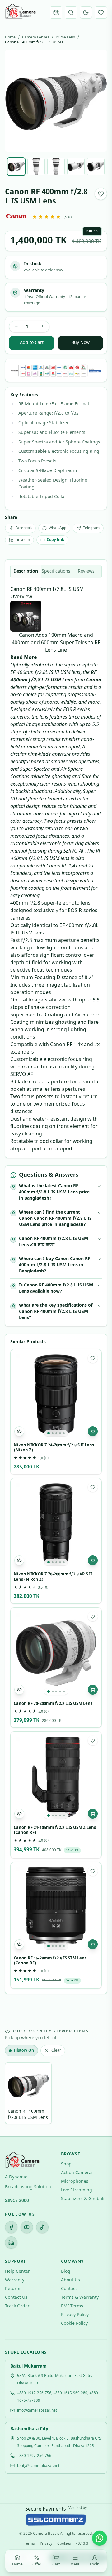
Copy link (55, 540)
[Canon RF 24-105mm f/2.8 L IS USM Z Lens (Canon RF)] (56, 1777)
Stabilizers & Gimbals (83, 2199)
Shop (66, 2164)
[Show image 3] (56, 167)
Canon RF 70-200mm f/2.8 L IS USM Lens (53, 1704)
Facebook (23, 528)
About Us (70, 2280)
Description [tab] (26, 571)
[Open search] (71, 12)
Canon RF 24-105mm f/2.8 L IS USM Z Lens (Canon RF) (55, 1830)
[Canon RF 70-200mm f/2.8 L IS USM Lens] (56, 1653)
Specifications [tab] (56, 571)
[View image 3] (56, 1433)
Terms (29, 2544)
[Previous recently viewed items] (14, 2094)
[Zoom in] (68, 2521)
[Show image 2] (36, 167)
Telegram (91, 528)
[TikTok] (42, 2227)
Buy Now (80, 343)
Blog (66, 2272)
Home (10, 38)
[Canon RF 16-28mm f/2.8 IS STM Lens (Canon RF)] (56, 1908)
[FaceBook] (11, 2227)
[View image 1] (49, 1433)
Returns (13, 2289)
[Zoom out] (44, 2521)
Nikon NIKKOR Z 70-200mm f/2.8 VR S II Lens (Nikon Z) (53, 1577)
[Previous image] (15, 101)
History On (24, 2051)
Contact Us (16, 2298)
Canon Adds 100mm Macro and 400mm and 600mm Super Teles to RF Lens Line (56, 643)
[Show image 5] (96, 167)
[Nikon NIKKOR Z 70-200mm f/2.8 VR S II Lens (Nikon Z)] (56, 1524)
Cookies (64, 2544)
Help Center (17, 2272)
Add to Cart (32, 343)
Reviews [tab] (86, 571)
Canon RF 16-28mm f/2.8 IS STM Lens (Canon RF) (50, 1961)
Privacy (46, 2544)
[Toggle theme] (86, 12)
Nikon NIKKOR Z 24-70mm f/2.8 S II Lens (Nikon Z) (54, 1448)
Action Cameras (77, 2173)
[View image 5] (64, 1433)
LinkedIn (23, 540)
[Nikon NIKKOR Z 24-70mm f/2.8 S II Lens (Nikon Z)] (56, 1395)
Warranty (15, 2280)
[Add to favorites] (101, 194)
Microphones (75, 2182)
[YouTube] (27, 2227)
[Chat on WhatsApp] (100, 2538)
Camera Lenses (36, 38)
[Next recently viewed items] (98, 2094)
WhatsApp (57, 528)
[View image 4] (60, 1433)
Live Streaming (77, 2190)
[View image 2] (53, 1433)
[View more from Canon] (16, 216)
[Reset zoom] (56, 2521)
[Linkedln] (11, 2243)
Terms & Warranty (80, 2298)
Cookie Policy (74, 2324)
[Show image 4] (76, 167)
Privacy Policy (75, 2315)
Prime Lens (65, 38)
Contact (69, 2289)
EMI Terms (72, 2306)
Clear (56, 2051)
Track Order (17, 2306)
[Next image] (97, 101)
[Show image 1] (16, 167)
